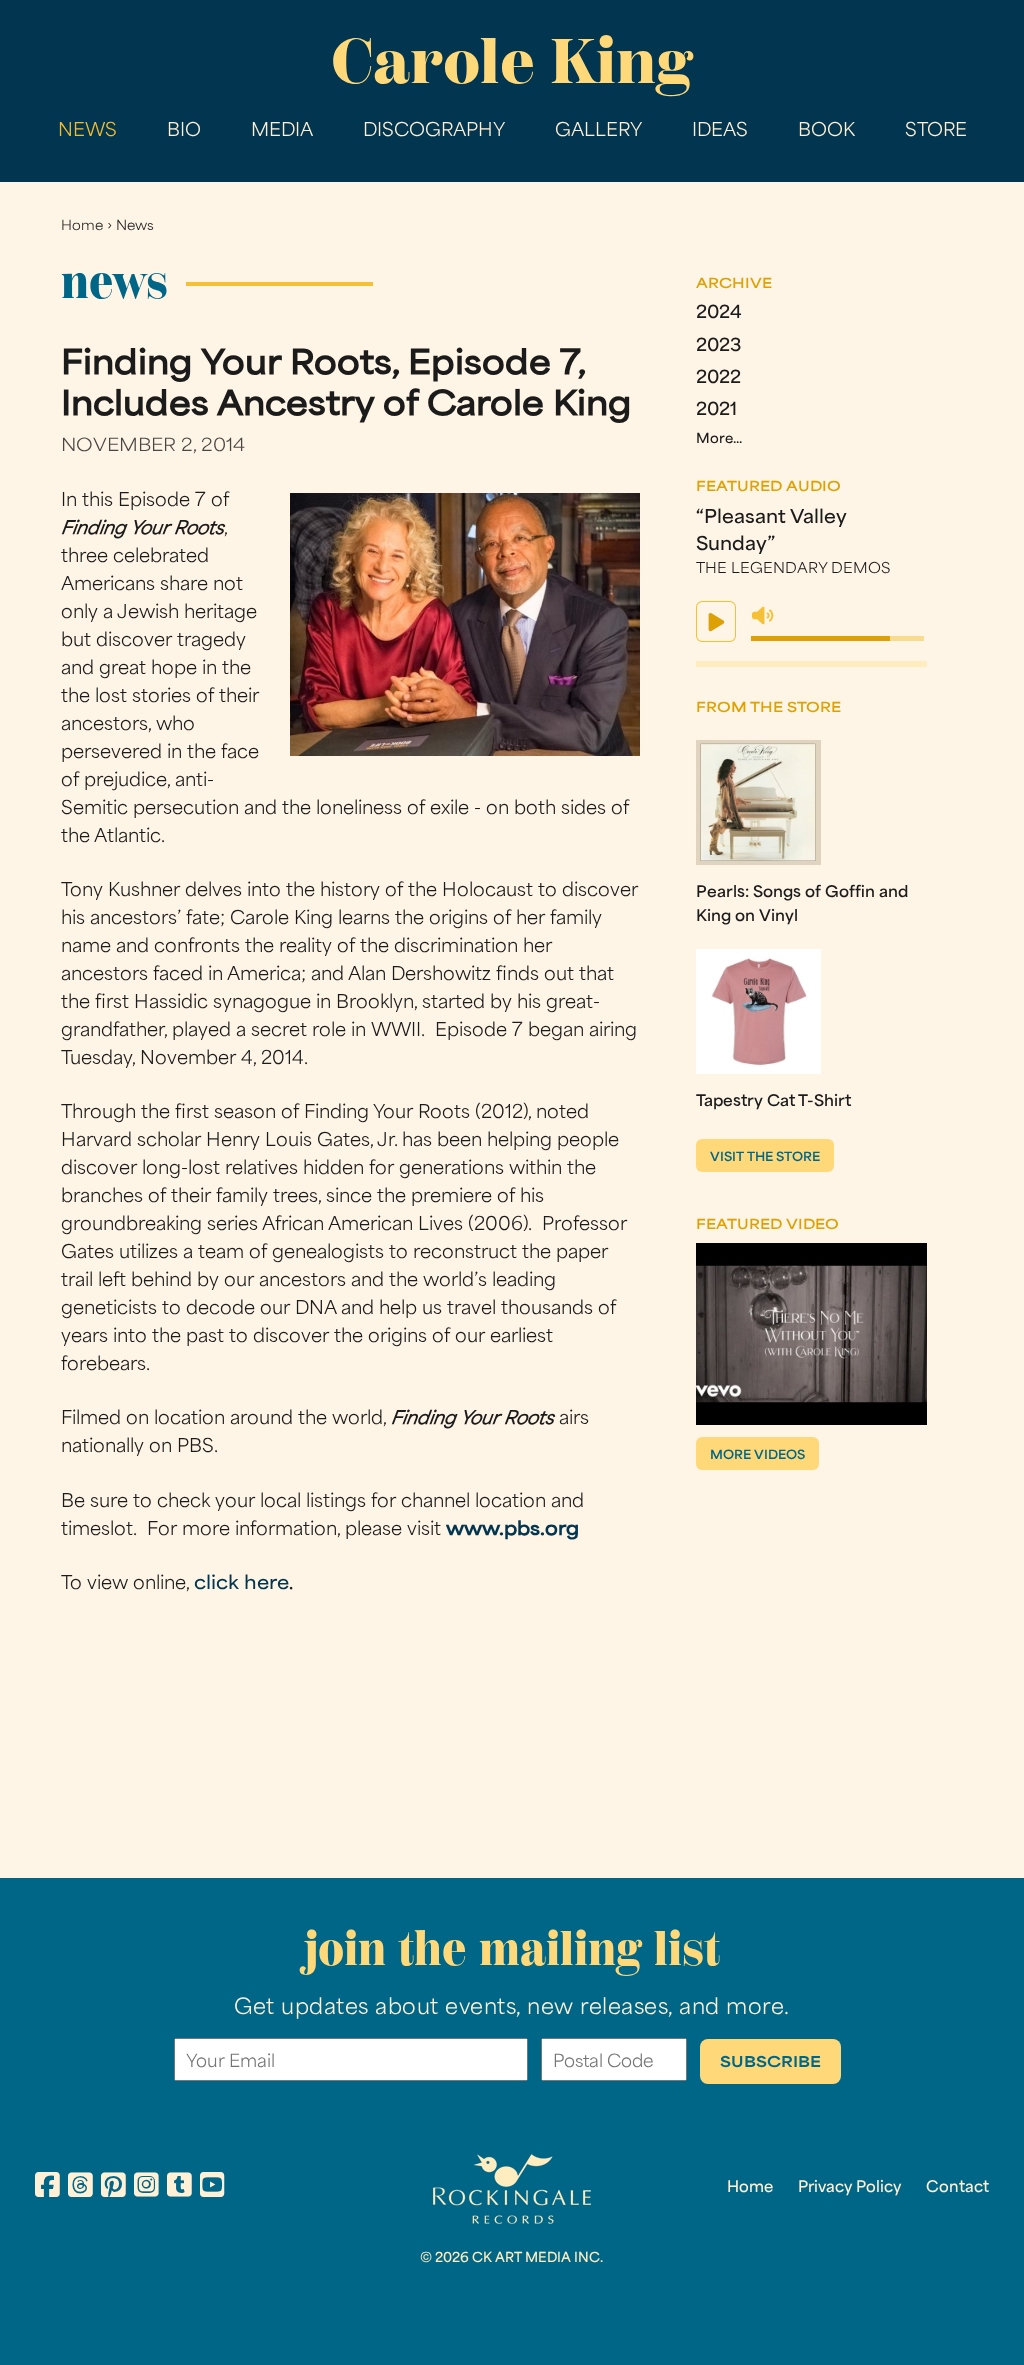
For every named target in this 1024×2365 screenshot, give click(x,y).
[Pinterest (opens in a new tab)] (113, 2188)
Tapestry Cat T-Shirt (773, 1102)
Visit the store (765, 1158)
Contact (957, 2188)
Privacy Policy (849, 2188)
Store (936, 131)
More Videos (757, 1456)
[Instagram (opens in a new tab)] (146, 2188)
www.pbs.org (512, 1530)
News (87, 131)
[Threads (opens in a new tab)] (80, 2188)
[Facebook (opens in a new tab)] (47, 2188)
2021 (716, 410)
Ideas (720, 131)
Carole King (512, 61)
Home (82, 226)
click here (241, 1584)
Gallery (598, 131)
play (716, 621)
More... (719, 439)
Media (282, 131)
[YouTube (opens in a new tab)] (212, 2188)
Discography (434, 131)
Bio (184, 131)
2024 (719, 313)
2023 (718, 346)
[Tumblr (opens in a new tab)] (179, 2188)
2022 (718, 378)
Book (826, 131)
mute (763, 616)
